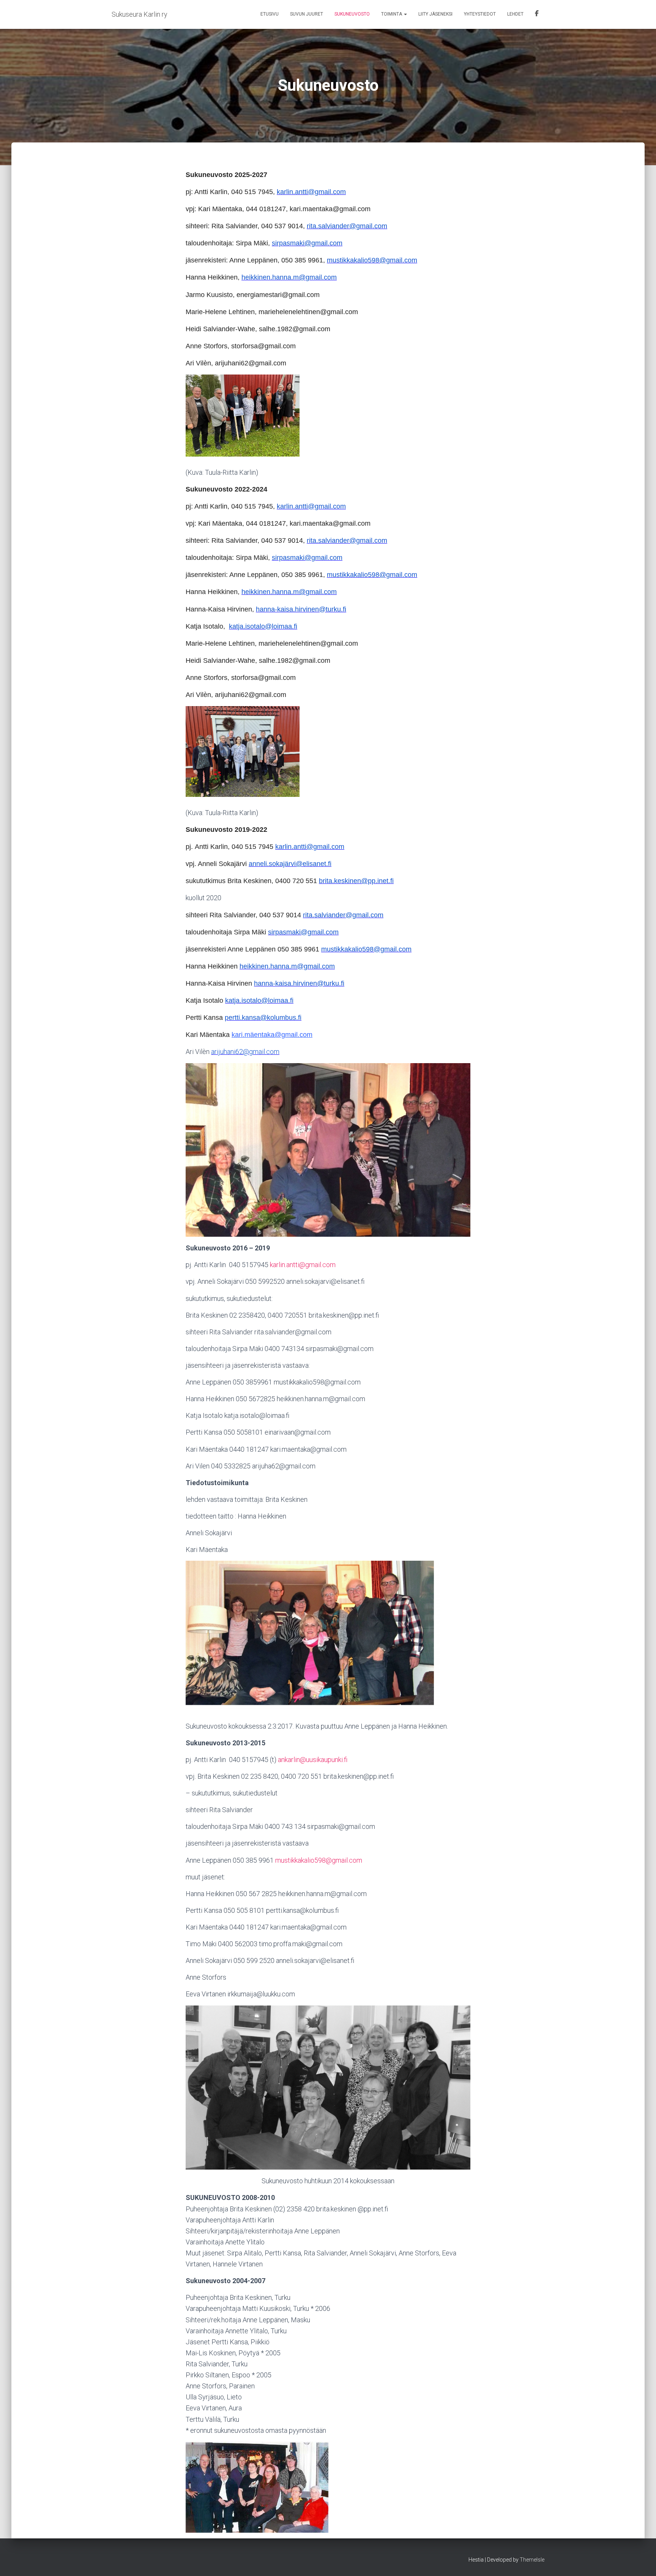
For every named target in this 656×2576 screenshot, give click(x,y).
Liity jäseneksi (435, 14)
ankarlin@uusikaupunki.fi (313, 1760)
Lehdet (515, 14)
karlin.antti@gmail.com (303, 1265)
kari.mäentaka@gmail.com (272, 1035)
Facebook (537, 14)
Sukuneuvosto (352, 14)
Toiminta (392, 14)
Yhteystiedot (480, 14)
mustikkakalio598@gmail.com (319, 1860)
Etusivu (270, 14)
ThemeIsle (532, 2560)
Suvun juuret (307, 14)
